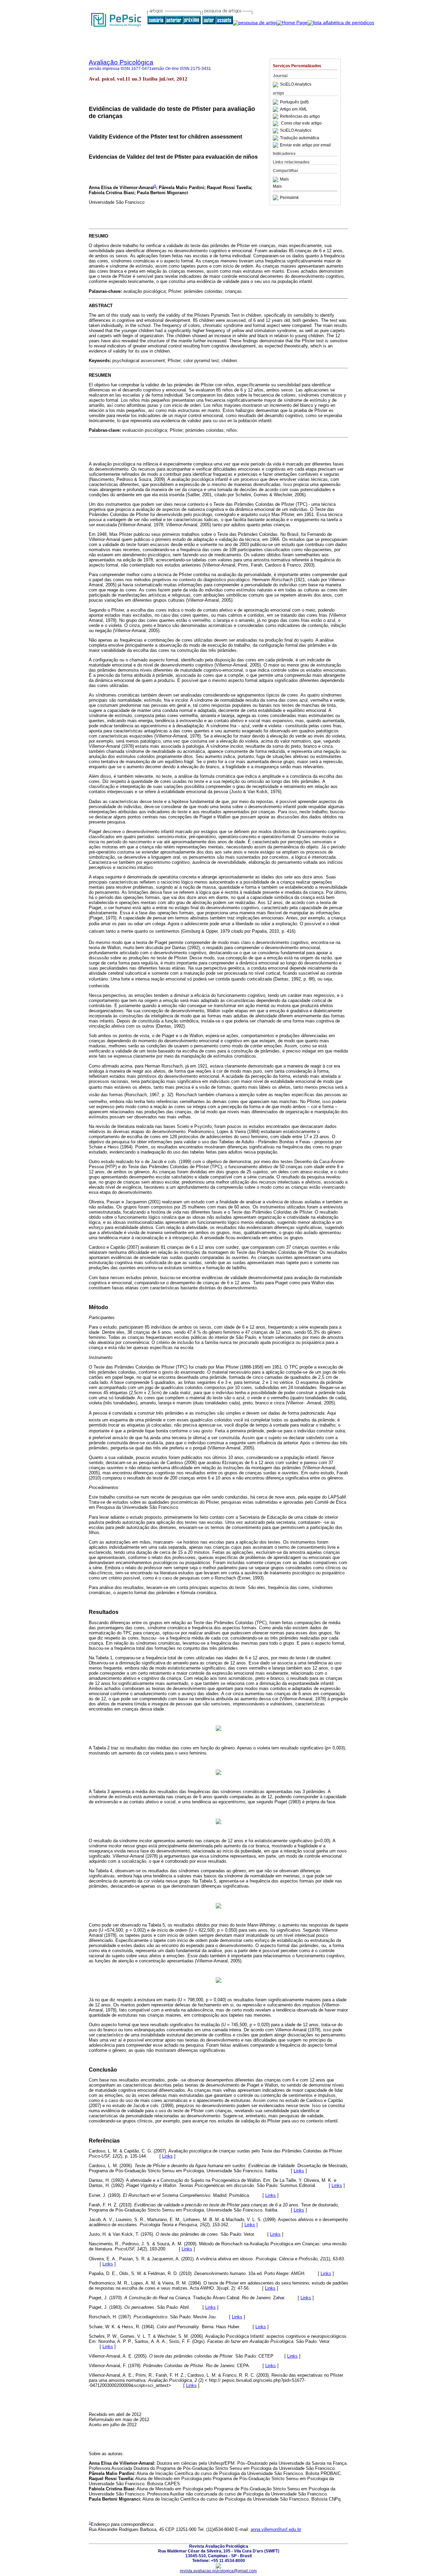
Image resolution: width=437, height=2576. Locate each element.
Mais (284, 180)
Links (167, 2156)
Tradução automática (300, 138)
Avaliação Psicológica (121, 62)
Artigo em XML (294, 109)
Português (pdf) (294, 102)
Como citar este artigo (301, 124)
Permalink (289, 198)
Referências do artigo (300, 116)
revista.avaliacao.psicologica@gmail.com (218, 2571)
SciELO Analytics (296, 85)
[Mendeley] (276, 180)
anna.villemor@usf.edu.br (276, 2529)
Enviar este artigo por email (305, 145)
